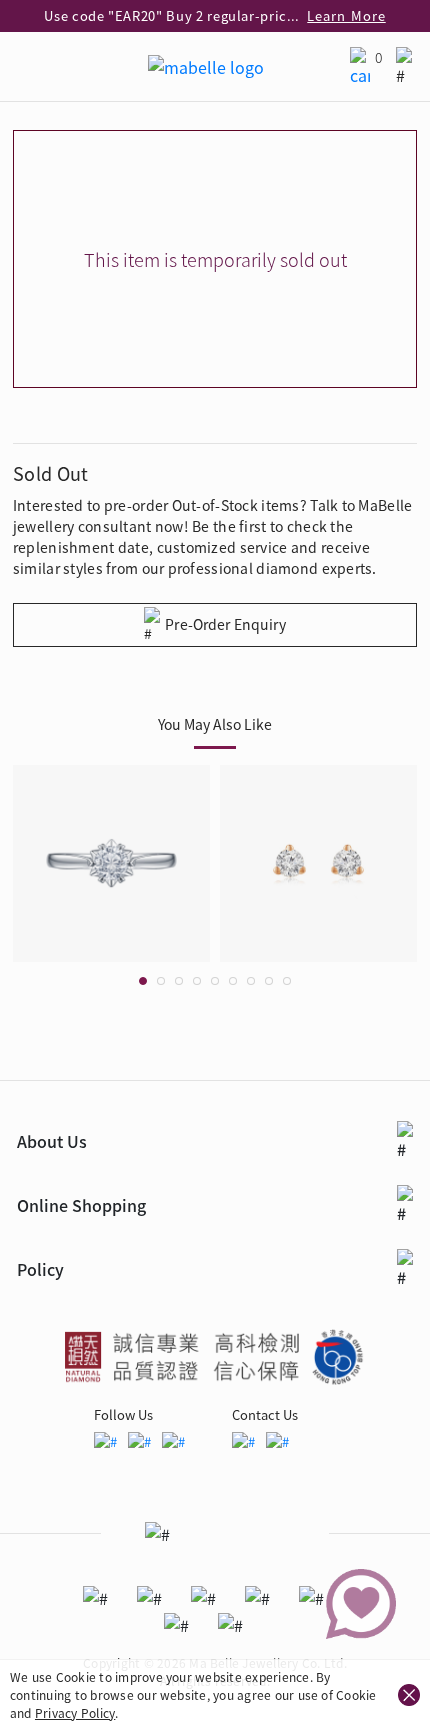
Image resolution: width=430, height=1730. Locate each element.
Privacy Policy (75, 1712)
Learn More (346, 15)
